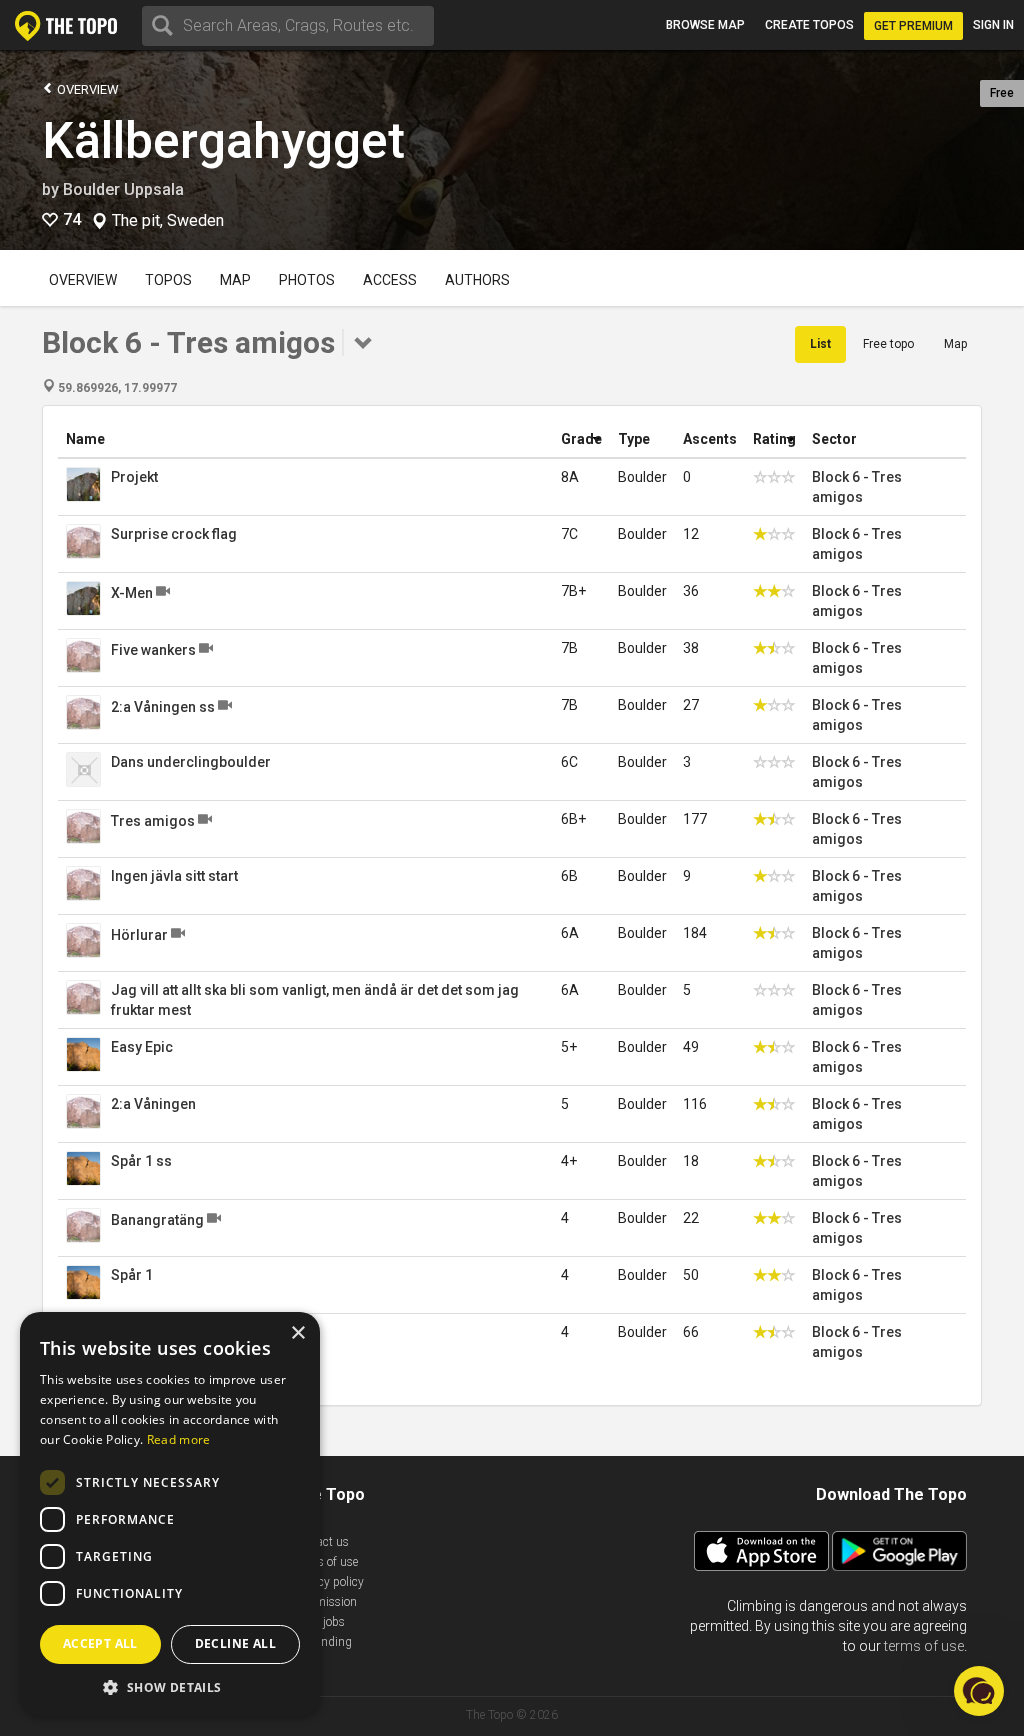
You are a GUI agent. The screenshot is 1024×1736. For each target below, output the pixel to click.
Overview (86, 89)
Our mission (324, 1602)
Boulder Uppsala (123, 189)
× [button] (297, 1333)
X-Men (132, 593)
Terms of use (325, 1562)
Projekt (134, 477)
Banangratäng (157, 1220)
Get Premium (913, 26)
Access (390, 280)
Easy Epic (142, 1047)
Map (235, 280)
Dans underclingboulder (191, 762)
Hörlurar (139, 935)
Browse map (705, 25)
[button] (170, 1686)
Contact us (320, 1542)
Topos (168, 280)
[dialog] (170, 1514)
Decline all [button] (235, 1643)
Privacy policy (328, 1582)
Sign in (993, 25)
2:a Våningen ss (163, 707)
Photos (307, 280)
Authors (477, 280)
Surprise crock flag (174, 534)
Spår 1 (132, 1275)
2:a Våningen (153, 1104)
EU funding (322, 1642)
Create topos (809, 25)
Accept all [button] (100, 1643)
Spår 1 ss (141, 1161)
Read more (179, 1439)
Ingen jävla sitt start (174, 876)
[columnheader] (305, 439)
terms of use (924, 1646)
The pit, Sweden (168, 221)
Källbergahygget (223, 141)
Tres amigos (153, 821)
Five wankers (153, 650)
